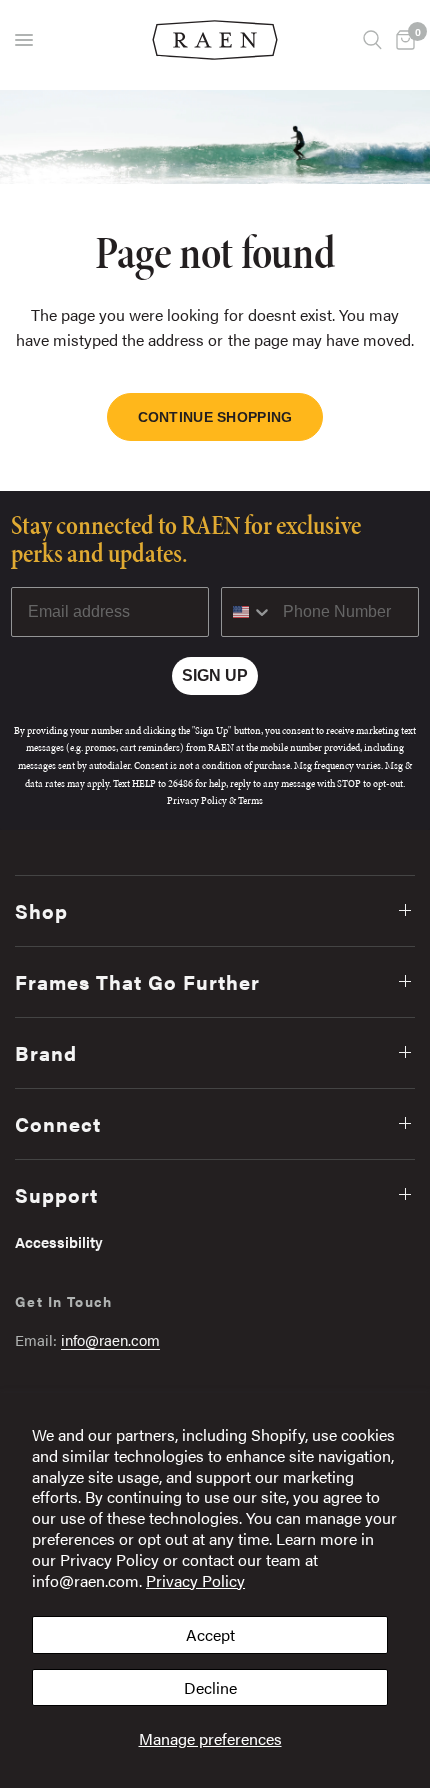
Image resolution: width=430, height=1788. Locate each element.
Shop (41, 910)
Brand (46, 1052)
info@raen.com (110, 1339)
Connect (58, 1123)
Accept (210, 1634)
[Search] (372, 40)
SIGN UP (215, 675)
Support (56, 1194)
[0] (402, 40)
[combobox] (247, 612)
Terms (250, 800)
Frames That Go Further (137, 981)
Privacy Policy (195, 1580)
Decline (210, 1687)
